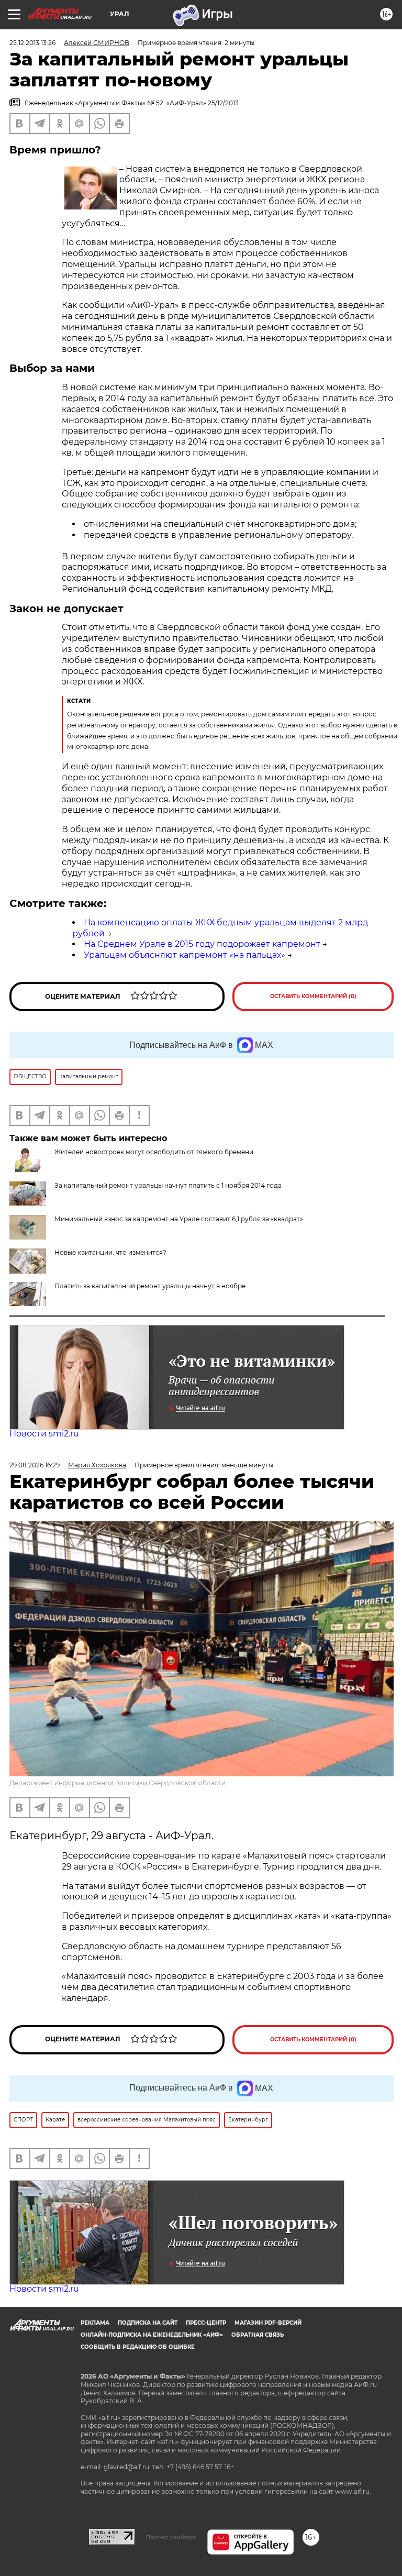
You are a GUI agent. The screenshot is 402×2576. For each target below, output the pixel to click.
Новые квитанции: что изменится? (110, 1252)
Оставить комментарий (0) (313, 996)
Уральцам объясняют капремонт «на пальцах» (185, 955)
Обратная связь (258, 2335)
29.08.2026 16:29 (35, 1465)
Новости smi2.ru (44, 1434)
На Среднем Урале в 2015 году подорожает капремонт (202, 944)
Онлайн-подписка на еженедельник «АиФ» (152, 2335)
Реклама (95, 2323)
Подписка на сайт (148, 2323)
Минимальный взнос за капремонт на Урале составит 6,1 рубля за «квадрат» (179, 1219)
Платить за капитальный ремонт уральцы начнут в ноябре (150, 1286)
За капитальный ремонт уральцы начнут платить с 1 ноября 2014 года (168, 1185)
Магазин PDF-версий (268, 2323)
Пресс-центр (206, 2323)
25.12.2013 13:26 (32, 43)
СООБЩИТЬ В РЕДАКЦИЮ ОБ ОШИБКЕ (138, 2347)
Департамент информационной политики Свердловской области (118, 1783)
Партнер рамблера (171, 2537)
